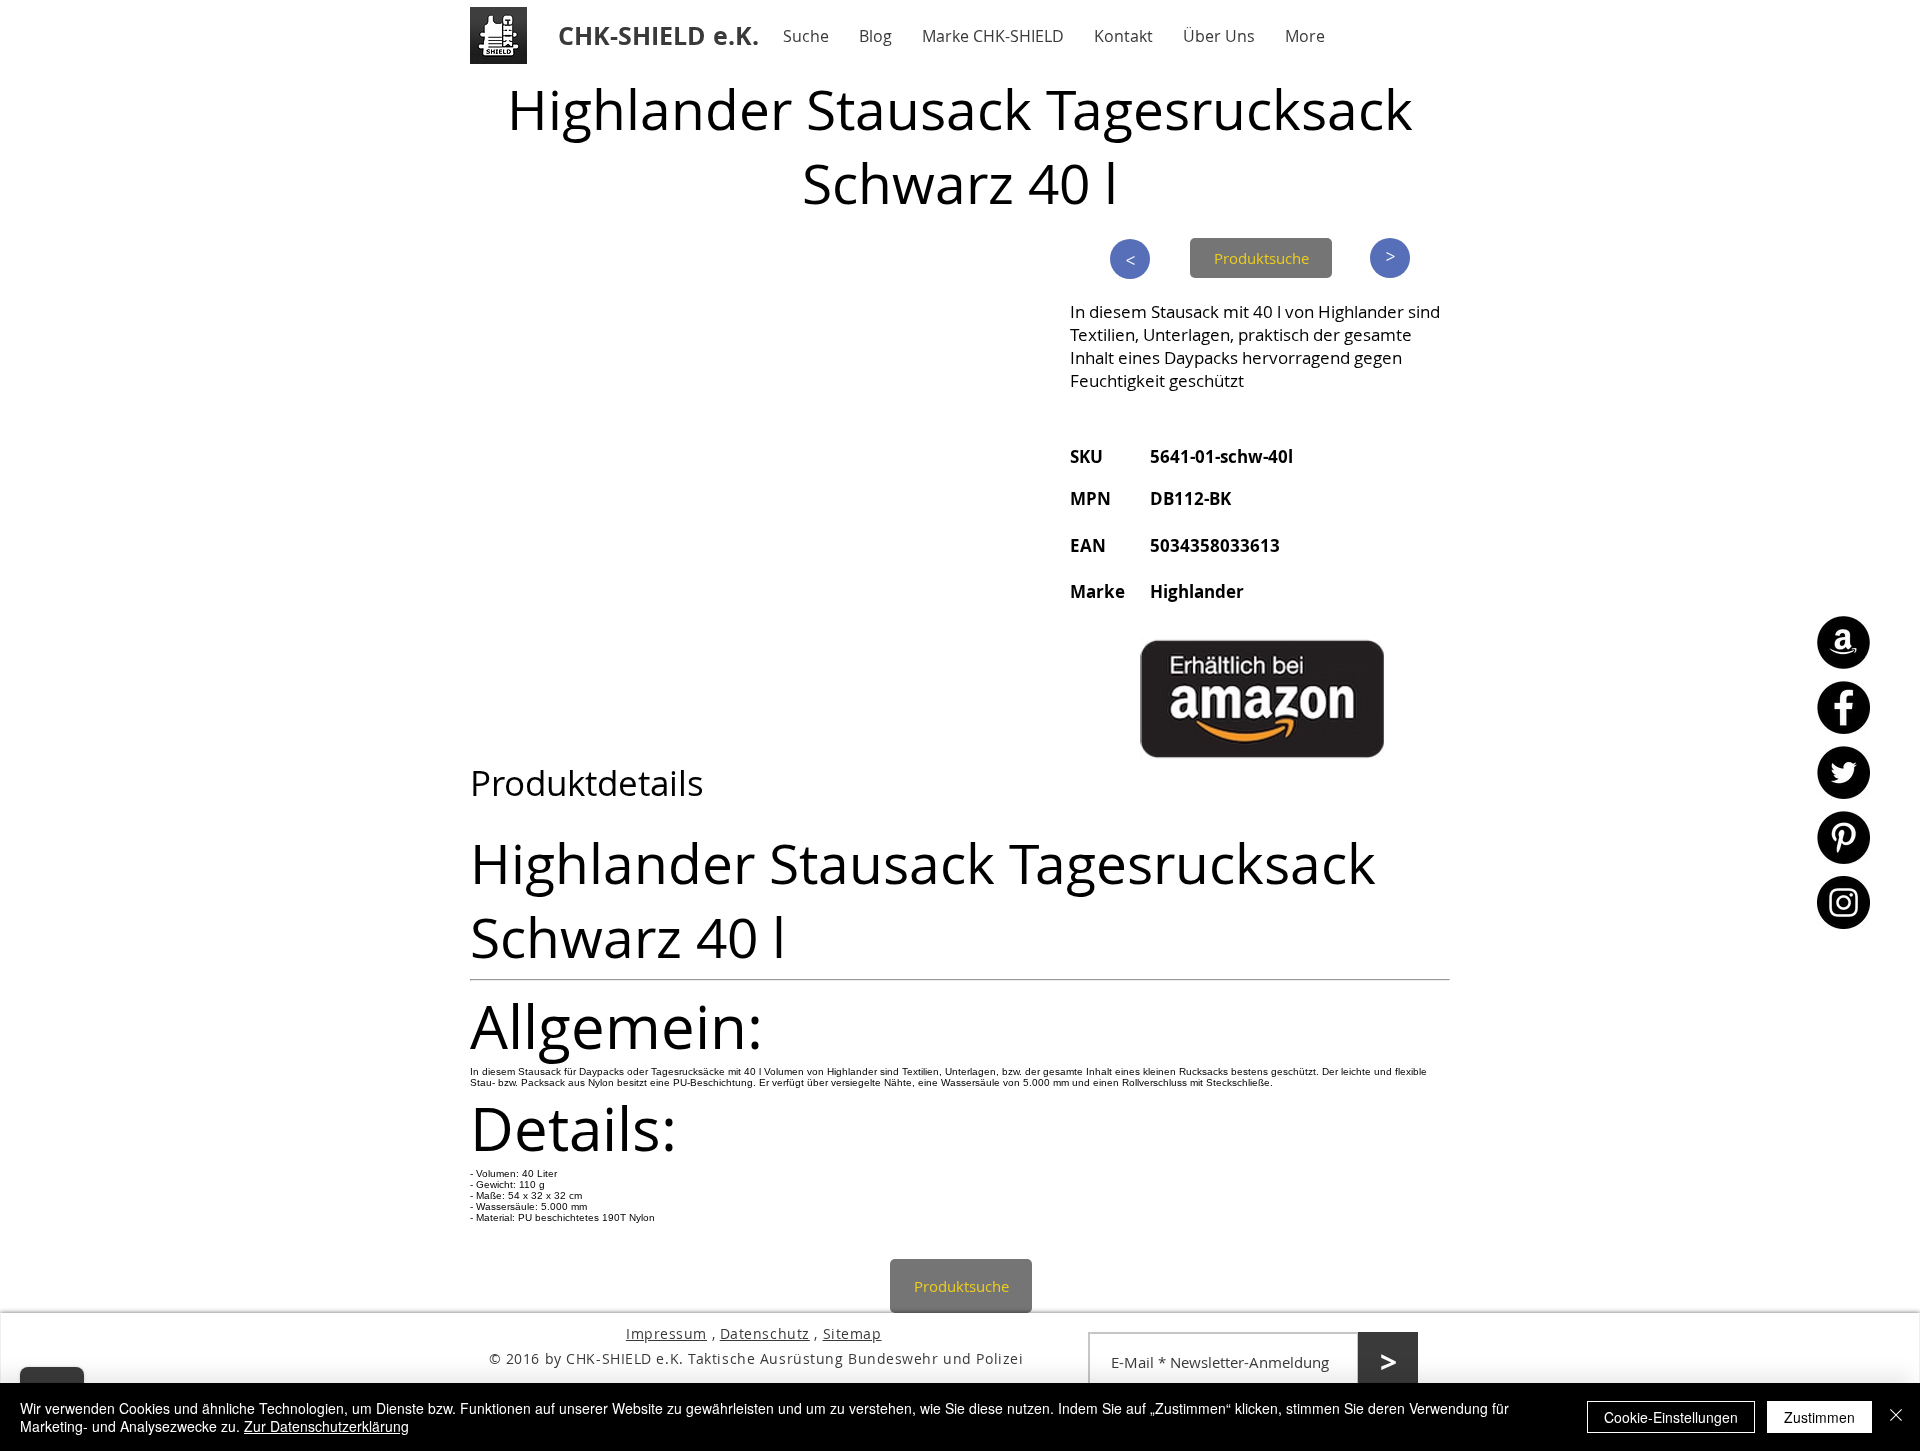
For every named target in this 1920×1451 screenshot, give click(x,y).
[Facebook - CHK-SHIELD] (1843, 707)
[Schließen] (1896, 1417)
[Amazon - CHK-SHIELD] (1843, 642)
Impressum (666, 1333)
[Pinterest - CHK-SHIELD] (1843, 837)
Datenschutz (765, 1333)
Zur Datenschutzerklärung (326, 1426)
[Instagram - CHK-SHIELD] (1843, 902)
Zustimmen (1819, 1417)
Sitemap (852, 1333)
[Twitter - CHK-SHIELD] (1843, 772)
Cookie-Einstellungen (1671, 1417)
